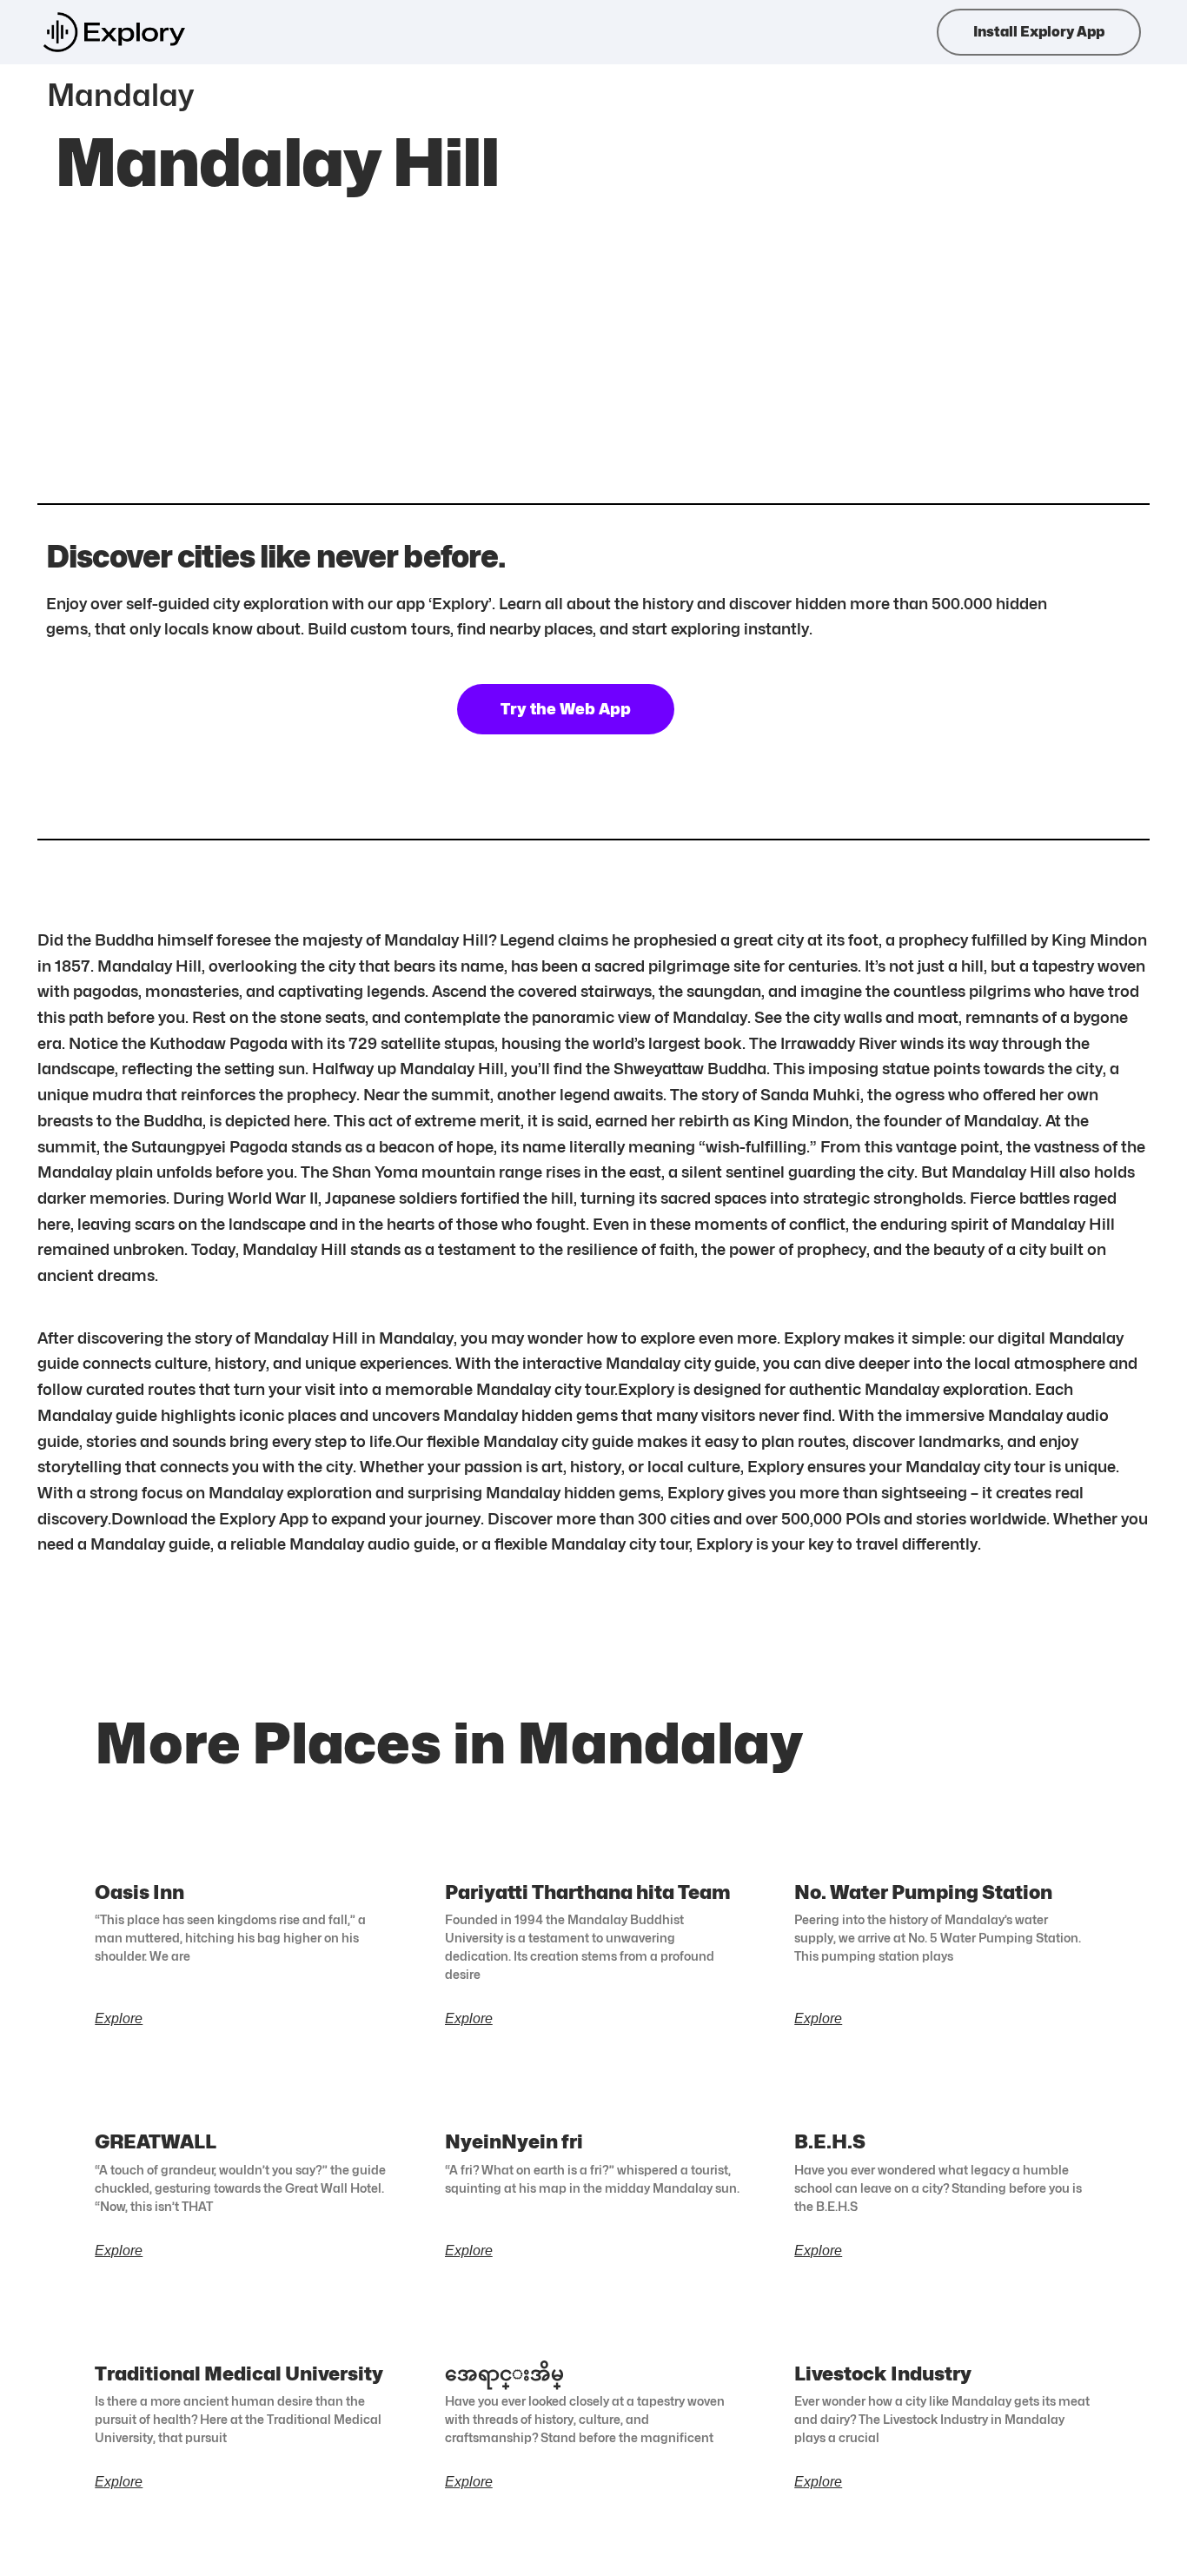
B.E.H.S (830, 2141)
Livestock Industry (883, 2374)
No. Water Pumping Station (923, 1892)
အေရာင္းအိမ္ (504, 2374)
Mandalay (120, 95)
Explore (119, 2019)
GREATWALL (156, 2141)
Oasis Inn (139, 1892)
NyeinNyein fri (514, 2141)
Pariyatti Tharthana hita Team (588, 1892)
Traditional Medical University (239, 2374)
